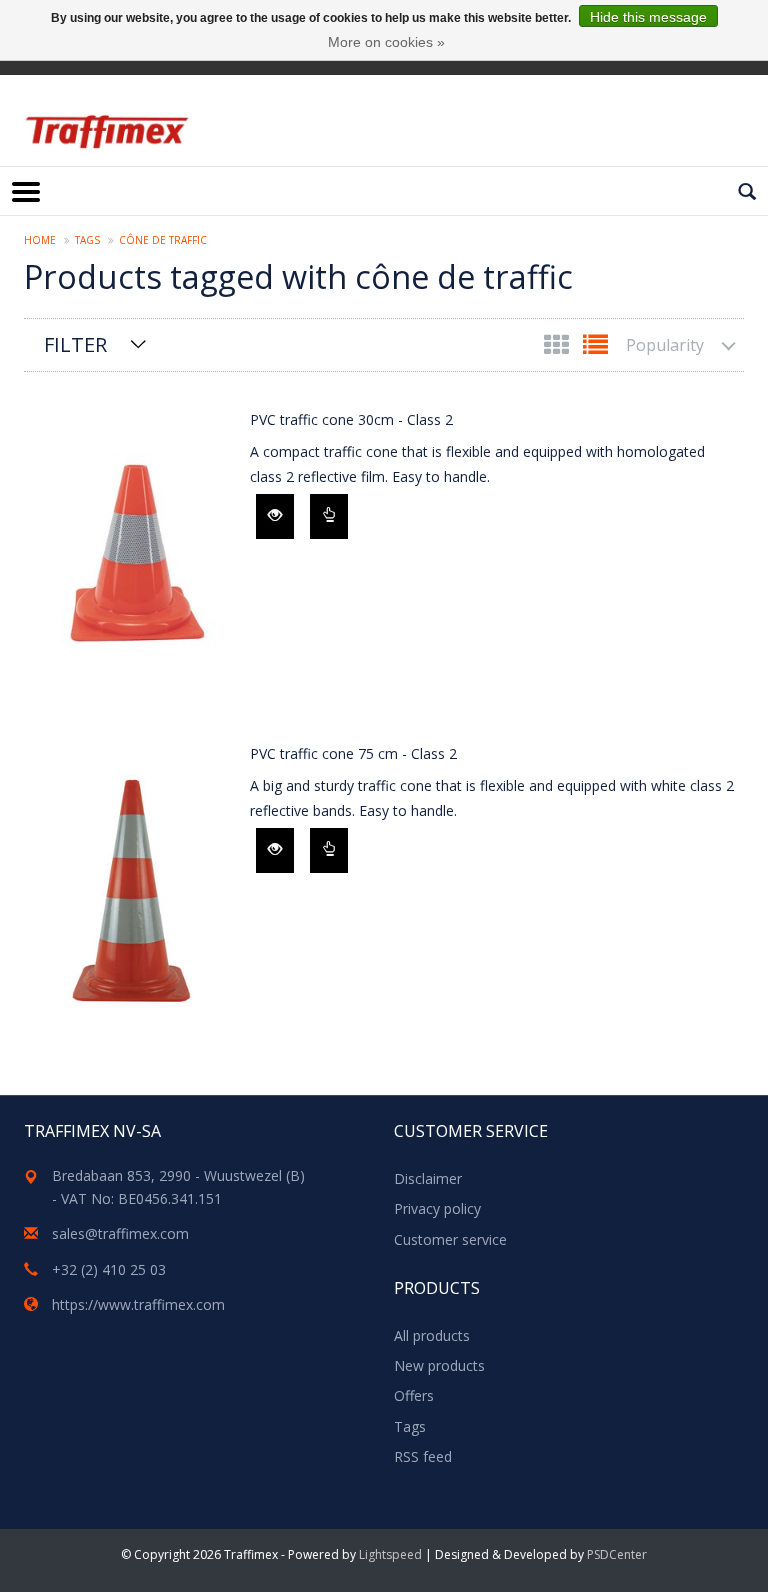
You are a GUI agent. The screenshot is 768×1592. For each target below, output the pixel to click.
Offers (414, 1395)
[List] (595, 348)
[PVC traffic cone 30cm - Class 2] (132, 549)
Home (40, 240)
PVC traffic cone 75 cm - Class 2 (353, 753)
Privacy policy (437, 1208)
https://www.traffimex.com (138, 1304)
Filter (75, 344)
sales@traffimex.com (120, 1233)
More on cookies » (386, 42)
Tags (87, 240)
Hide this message (648, 17)
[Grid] (558, 348)
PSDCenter (617, 1554)
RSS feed (423, 1456)
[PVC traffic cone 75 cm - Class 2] (132, 883)
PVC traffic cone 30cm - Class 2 (351, 419)
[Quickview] (275, 516)
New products (439, 1365)
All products (432, 1335)
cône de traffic (163, 240)
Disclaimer (428, 1178)
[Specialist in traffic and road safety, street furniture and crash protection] (106, 131)
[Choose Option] (329, 516)
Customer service (450, 1239)
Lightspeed (390, 1554)
